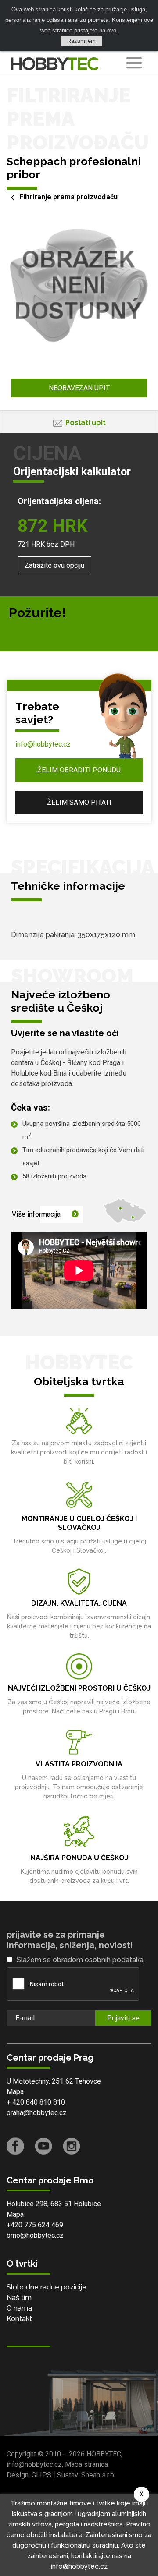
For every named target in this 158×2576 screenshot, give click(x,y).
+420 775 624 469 (35, 2225)
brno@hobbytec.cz (35, 2235)
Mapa (15, 2092)
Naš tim (19, 2298)
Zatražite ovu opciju (54, 565)
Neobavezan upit (79, 388)
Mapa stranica (86, 2465)
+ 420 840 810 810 (36, 2102)
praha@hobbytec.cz (37, 2113)
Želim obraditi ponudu (79, 770)
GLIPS (41, 2475)
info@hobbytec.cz (43, 744)
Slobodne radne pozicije (47, 2287)
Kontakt (19, 2319)
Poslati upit (86, 423)
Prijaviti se (123, 2018)
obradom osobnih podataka (98, 1960)
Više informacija (36, 1214)
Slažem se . (81, 1960)
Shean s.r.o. (98, 2475)
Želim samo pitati (79, 802)
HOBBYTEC (104, 2454)
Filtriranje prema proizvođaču (68, 197)
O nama (19, 2308)
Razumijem (81, 41)
